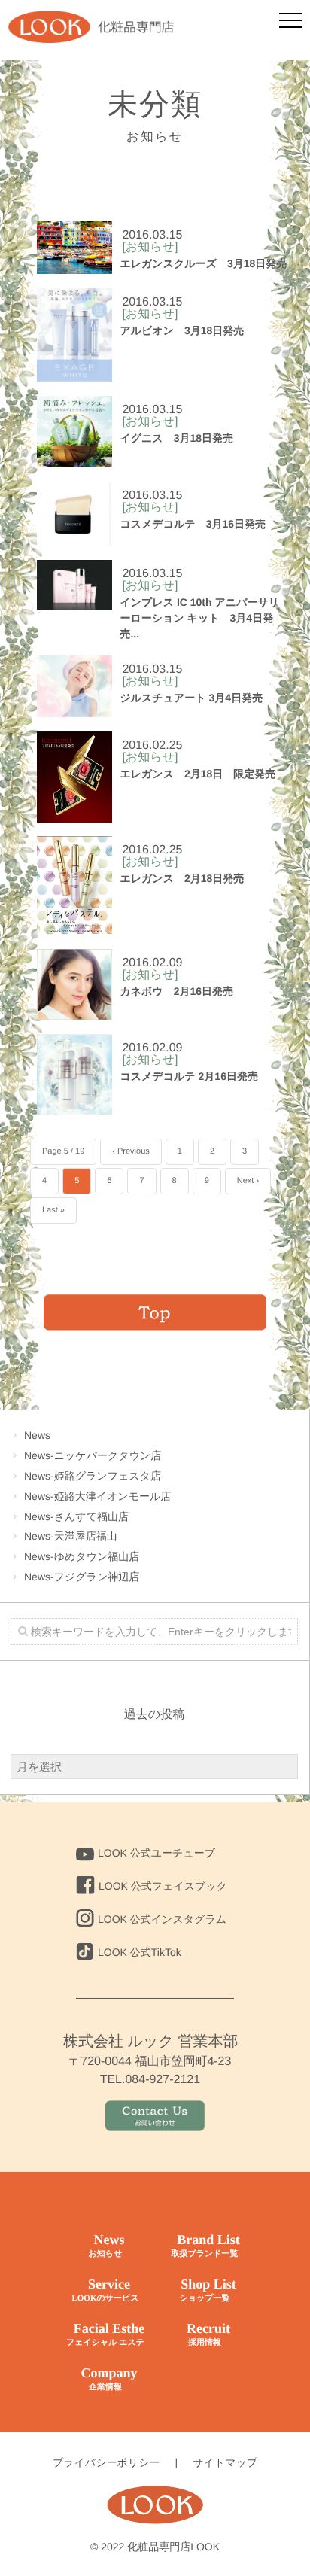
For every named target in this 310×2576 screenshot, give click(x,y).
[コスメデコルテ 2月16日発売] (74, 1074)
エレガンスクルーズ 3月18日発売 (203, 263)
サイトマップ (225, 2462)
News (37, 1435)
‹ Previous (131, 1151)
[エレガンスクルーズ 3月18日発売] (74, 248)
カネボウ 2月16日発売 (176, 991)
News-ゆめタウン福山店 (82, 1556)
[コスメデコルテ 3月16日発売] (74, 514)
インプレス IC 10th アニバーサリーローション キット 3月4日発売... (199, 618)
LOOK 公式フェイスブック (163, 1886)
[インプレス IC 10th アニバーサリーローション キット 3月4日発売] (74, 585)
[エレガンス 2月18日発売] (74, 885)
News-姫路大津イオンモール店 (97, 1496)
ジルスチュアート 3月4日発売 (191, 698)
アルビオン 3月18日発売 (182, 330)
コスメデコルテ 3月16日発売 (193, 524)
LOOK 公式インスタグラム (162, 1919)
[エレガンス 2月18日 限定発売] (74, 777)
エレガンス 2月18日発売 (182, 878)
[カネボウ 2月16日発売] (74, 984)
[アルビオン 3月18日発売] (74, 335)
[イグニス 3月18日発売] (74, 432)
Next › (248, 1181)
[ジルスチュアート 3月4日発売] (74, 686)
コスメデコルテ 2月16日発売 (189, 1076)
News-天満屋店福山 (71, 1536)
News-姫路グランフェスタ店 (93, 1476)
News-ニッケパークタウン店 (93, 1455)
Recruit (208, 2334)
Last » (53, 1210)
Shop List (207, 2290)
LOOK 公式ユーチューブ (157, 1853)
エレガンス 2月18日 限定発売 (198, 774)
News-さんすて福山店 (76, 1516)
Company (109, 2378)
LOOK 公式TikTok (140, 1952)
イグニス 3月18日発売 (176, 438)
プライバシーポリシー (106, 2462)
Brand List (205, 2245)
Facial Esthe (105, 2334)
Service (105, 2290)
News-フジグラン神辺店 (82, 1577)
